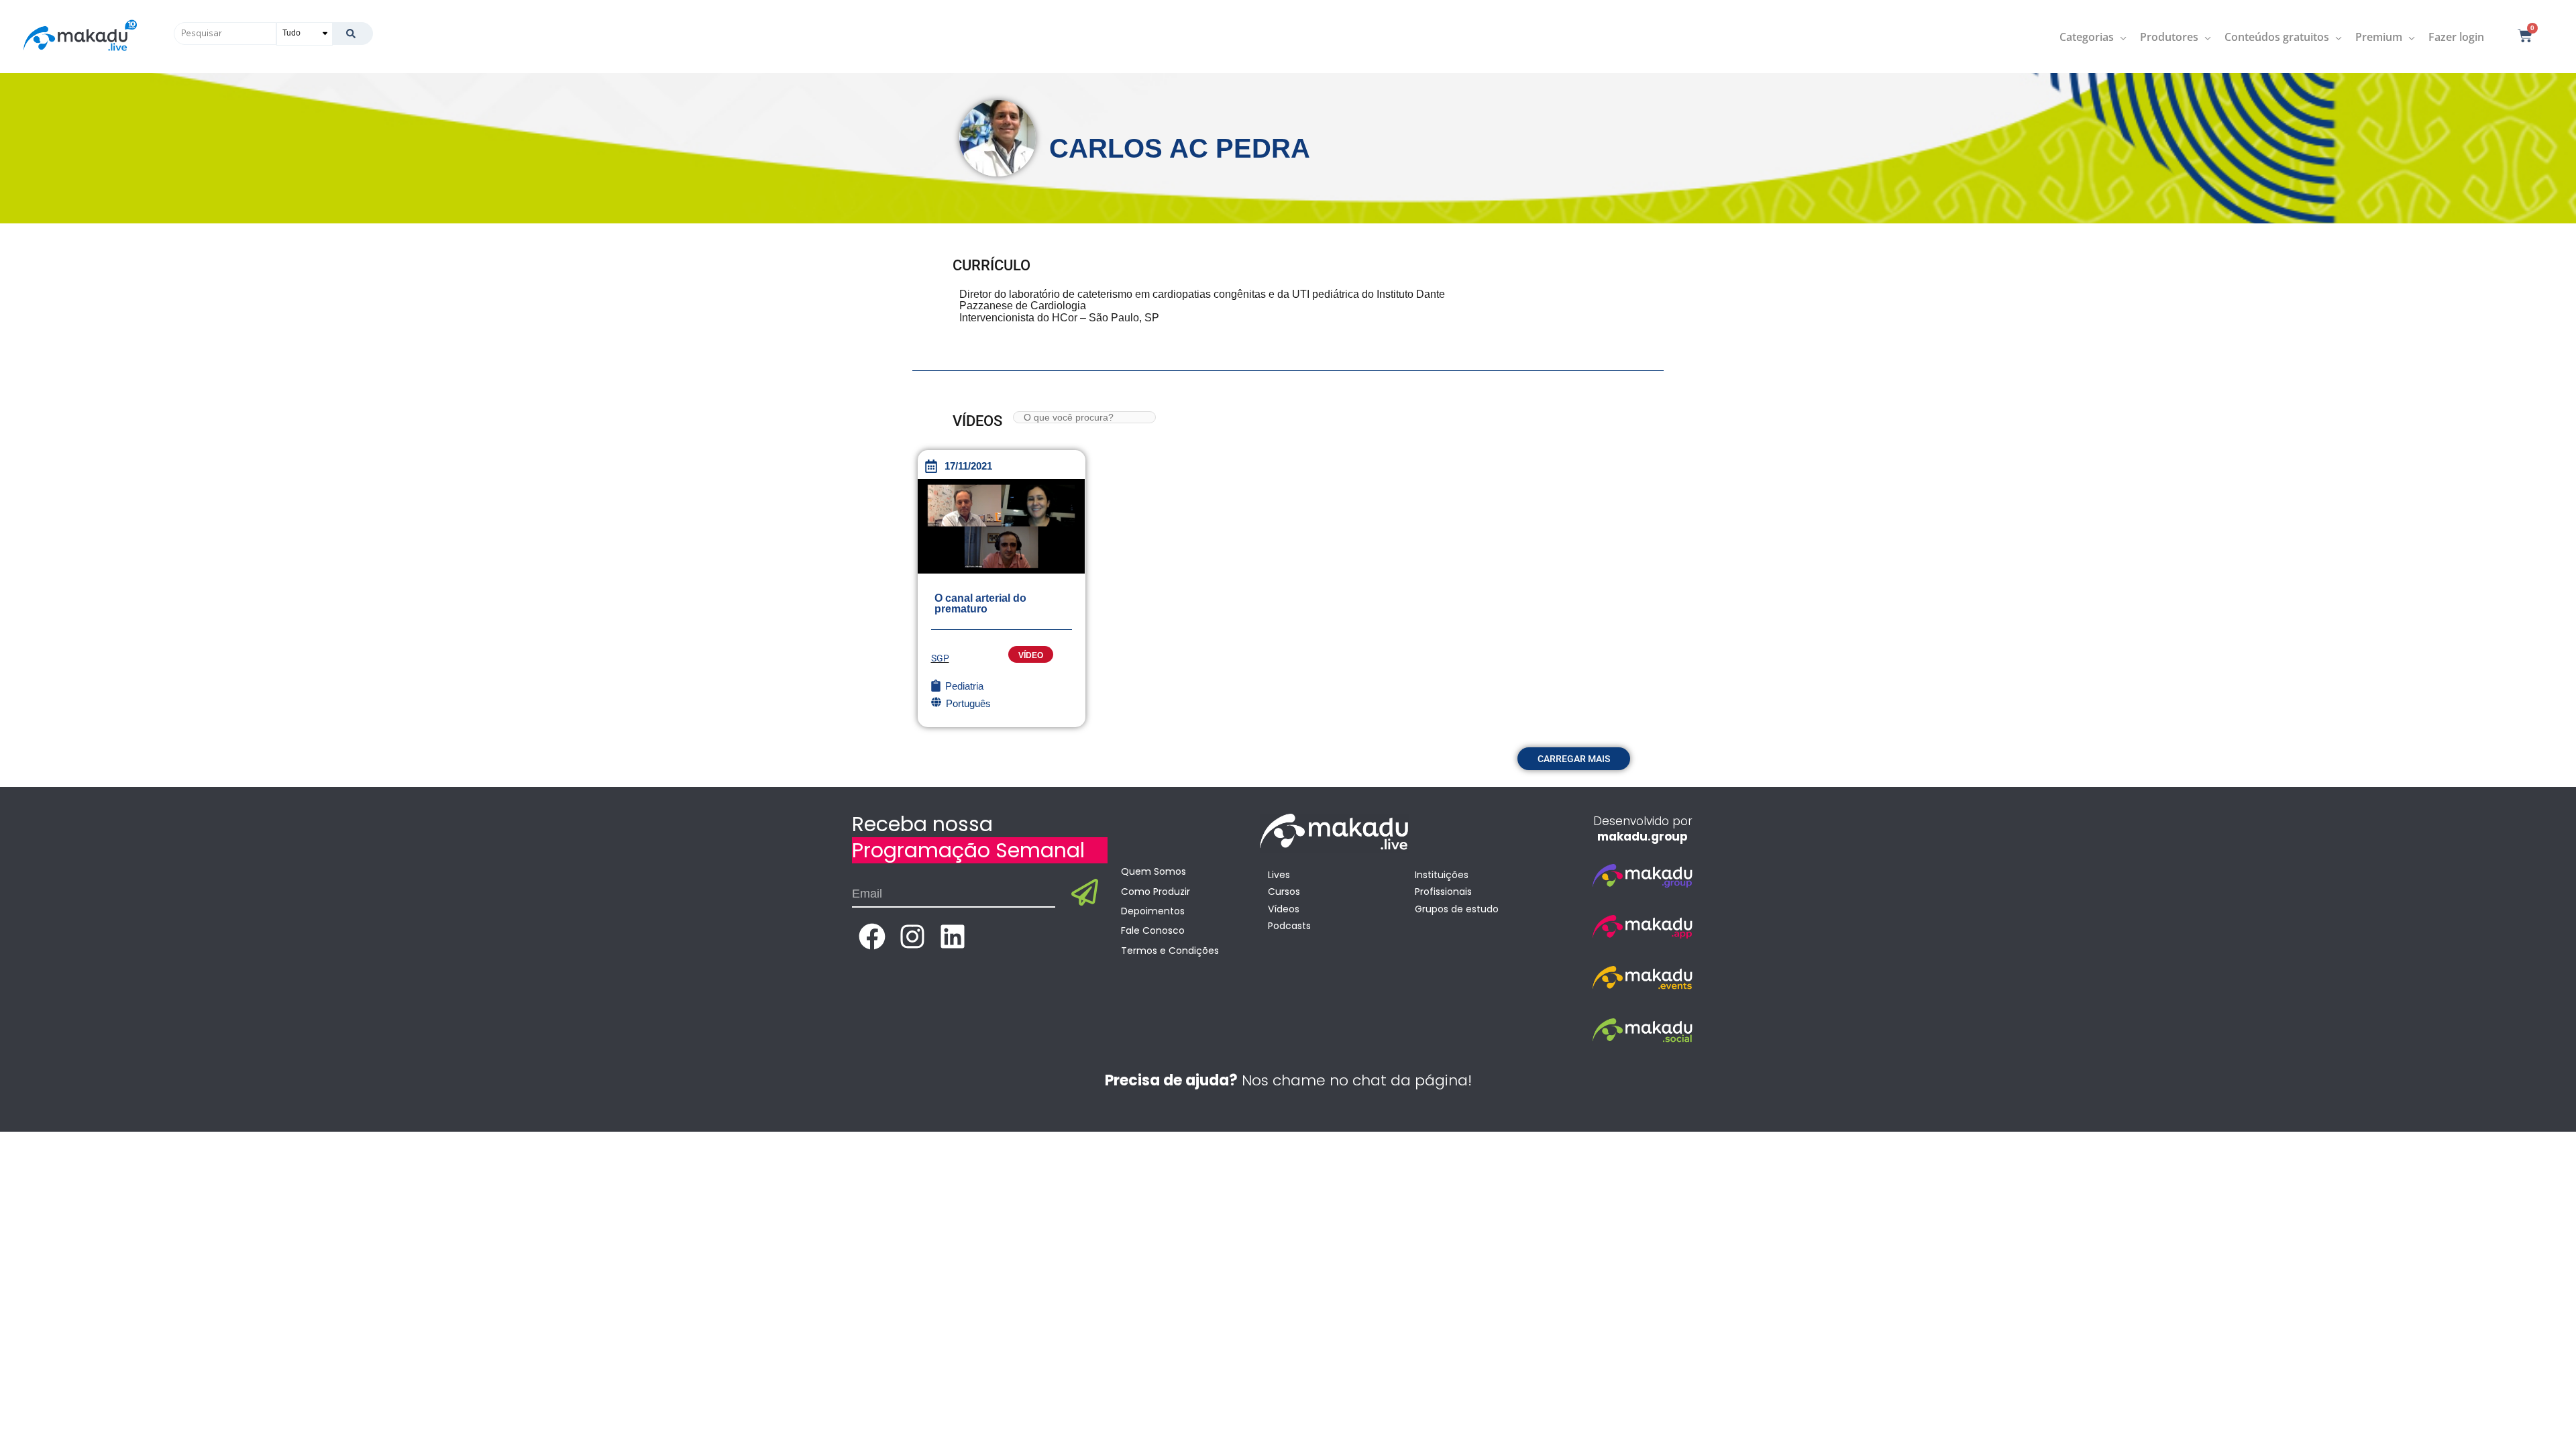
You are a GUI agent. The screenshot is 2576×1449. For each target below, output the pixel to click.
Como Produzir (1156, 892)
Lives (1279, 875)
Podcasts (1289, 926)
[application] (2120, 37)
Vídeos (1284, 909)
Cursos (1284, 892)
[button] (1574, 759)
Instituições (1442, 875)
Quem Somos (1153, 871)
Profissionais (1443, 892)
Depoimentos (1153, 911)
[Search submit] (353, 34)
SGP (940, 658)
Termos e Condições (1170, 951)
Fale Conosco (1153, 930)
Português (968, 703)
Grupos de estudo (1457, 909)
